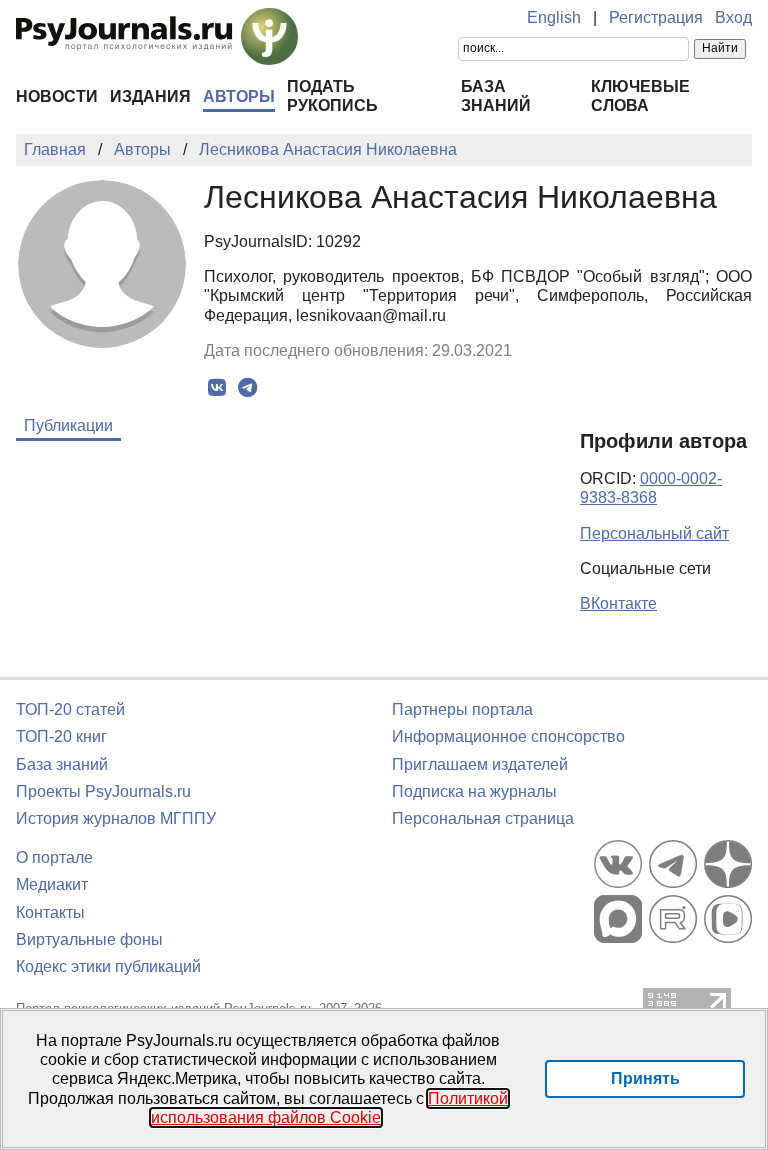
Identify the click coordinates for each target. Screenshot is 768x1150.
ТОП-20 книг (61, 736)
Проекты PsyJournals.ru (103, 791)
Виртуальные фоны (89, 939)
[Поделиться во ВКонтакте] (216, 388)
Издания (150, 96)
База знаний (62, 764)
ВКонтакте (618, 603)
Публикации (68, 425)
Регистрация (656, 17)
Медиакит (52, 884)
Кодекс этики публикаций (108, 966)
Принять (645, 1078)
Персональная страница (483, 818)
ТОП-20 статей (70, 709)
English (554, 17)
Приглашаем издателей (480, 764)
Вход (733, 17)
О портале (54, 857)
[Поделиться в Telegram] (247, 388)
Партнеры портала (462, 709)
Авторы (239, 96)
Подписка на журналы (474, 791)
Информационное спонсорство (508, 736)
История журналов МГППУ (116, 818)
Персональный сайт (654, 533)
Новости (57, 96)
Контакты (50, 912)
